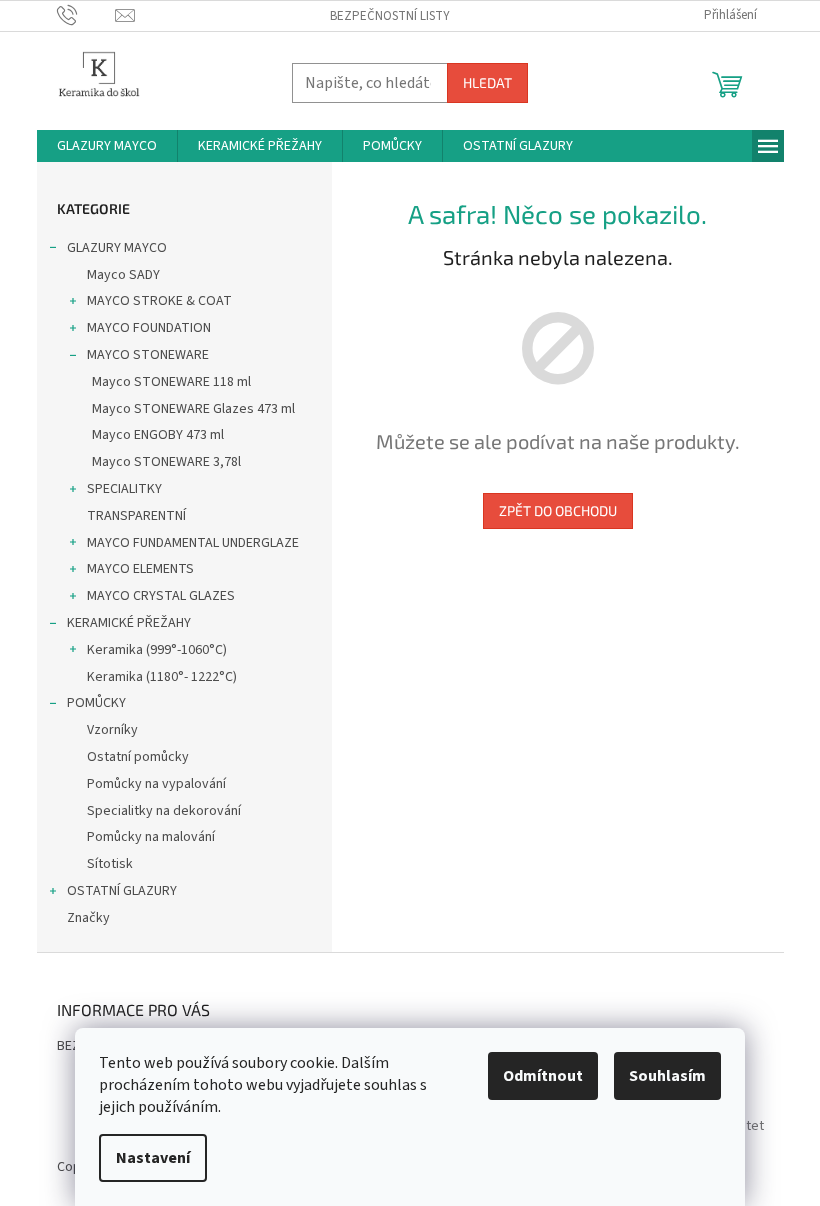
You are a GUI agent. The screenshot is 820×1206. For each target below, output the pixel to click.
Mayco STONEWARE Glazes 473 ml (193, 409)
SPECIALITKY (124, 489)
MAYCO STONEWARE (148, 355)
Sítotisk (110, 864)
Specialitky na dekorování (164, 811)
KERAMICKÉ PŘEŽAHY (129, 623)
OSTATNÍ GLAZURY (122, 891)
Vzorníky (112, 730)
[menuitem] (107, 146)
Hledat (487, 82)
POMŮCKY (96, 703)
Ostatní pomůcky (138, 757)
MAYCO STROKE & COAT (159, 301)
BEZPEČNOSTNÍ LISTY (390, 16)
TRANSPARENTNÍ (136, 516)
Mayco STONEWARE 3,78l (166, 462)
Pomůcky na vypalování (156, 784)
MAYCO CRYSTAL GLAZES (161, 596)
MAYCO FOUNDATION (149, 328)
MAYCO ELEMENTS (140, 569)
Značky (88, 918)
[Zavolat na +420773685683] (86, 15)
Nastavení (153, 1158)
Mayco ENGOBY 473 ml (158, 435)
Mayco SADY (123, 275)
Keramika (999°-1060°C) (157, 650)
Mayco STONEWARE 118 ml (171, 382)
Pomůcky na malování (151, 837)
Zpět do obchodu (558, 510)
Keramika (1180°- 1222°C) (162, 677)
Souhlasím (667, 1076)
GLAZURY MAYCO (117, 248)
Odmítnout (543, 1076)
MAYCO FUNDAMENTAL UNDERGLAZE (193, 543)
